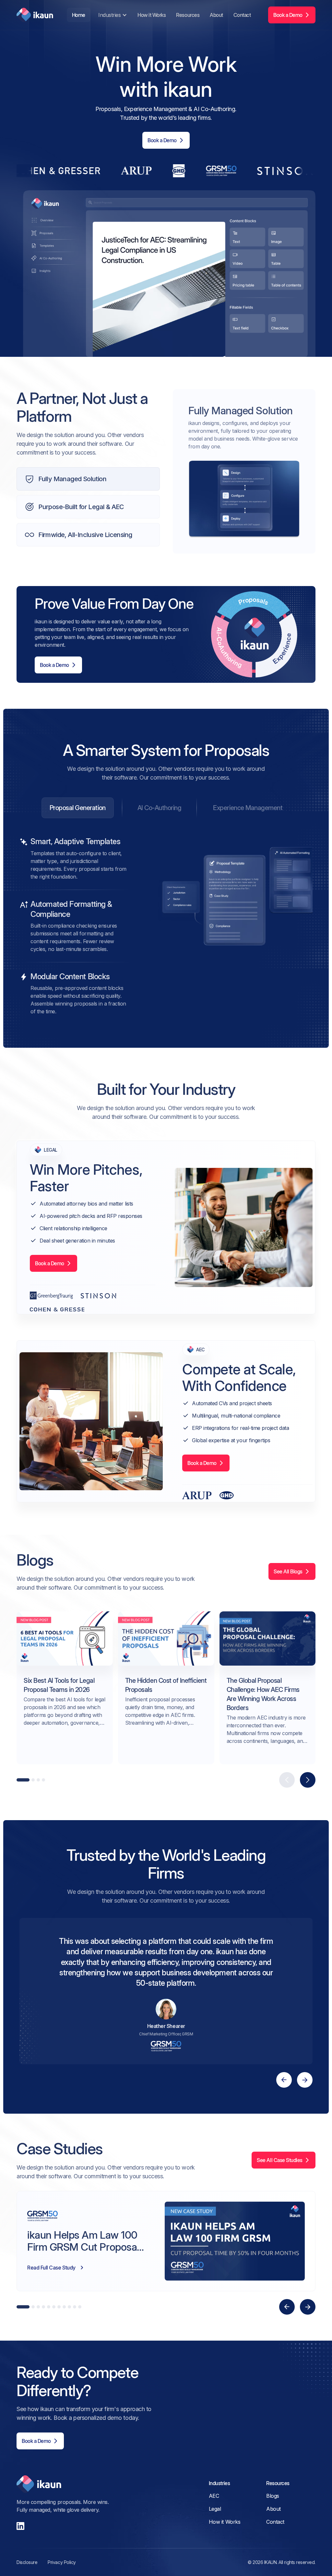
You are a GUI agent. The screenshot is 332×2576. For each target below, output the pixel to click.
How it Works (152, 15)
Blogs (273, 2496)
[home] (35, 15)
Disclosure (27, 2562)
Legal (215, 2509)
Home (79, 15)
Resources (188, 15)
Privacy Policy (62, 2562)
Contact (242, 15)
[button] (112, 15)
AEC (214, 2496)
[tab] (78, 808)
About (216, 15)
